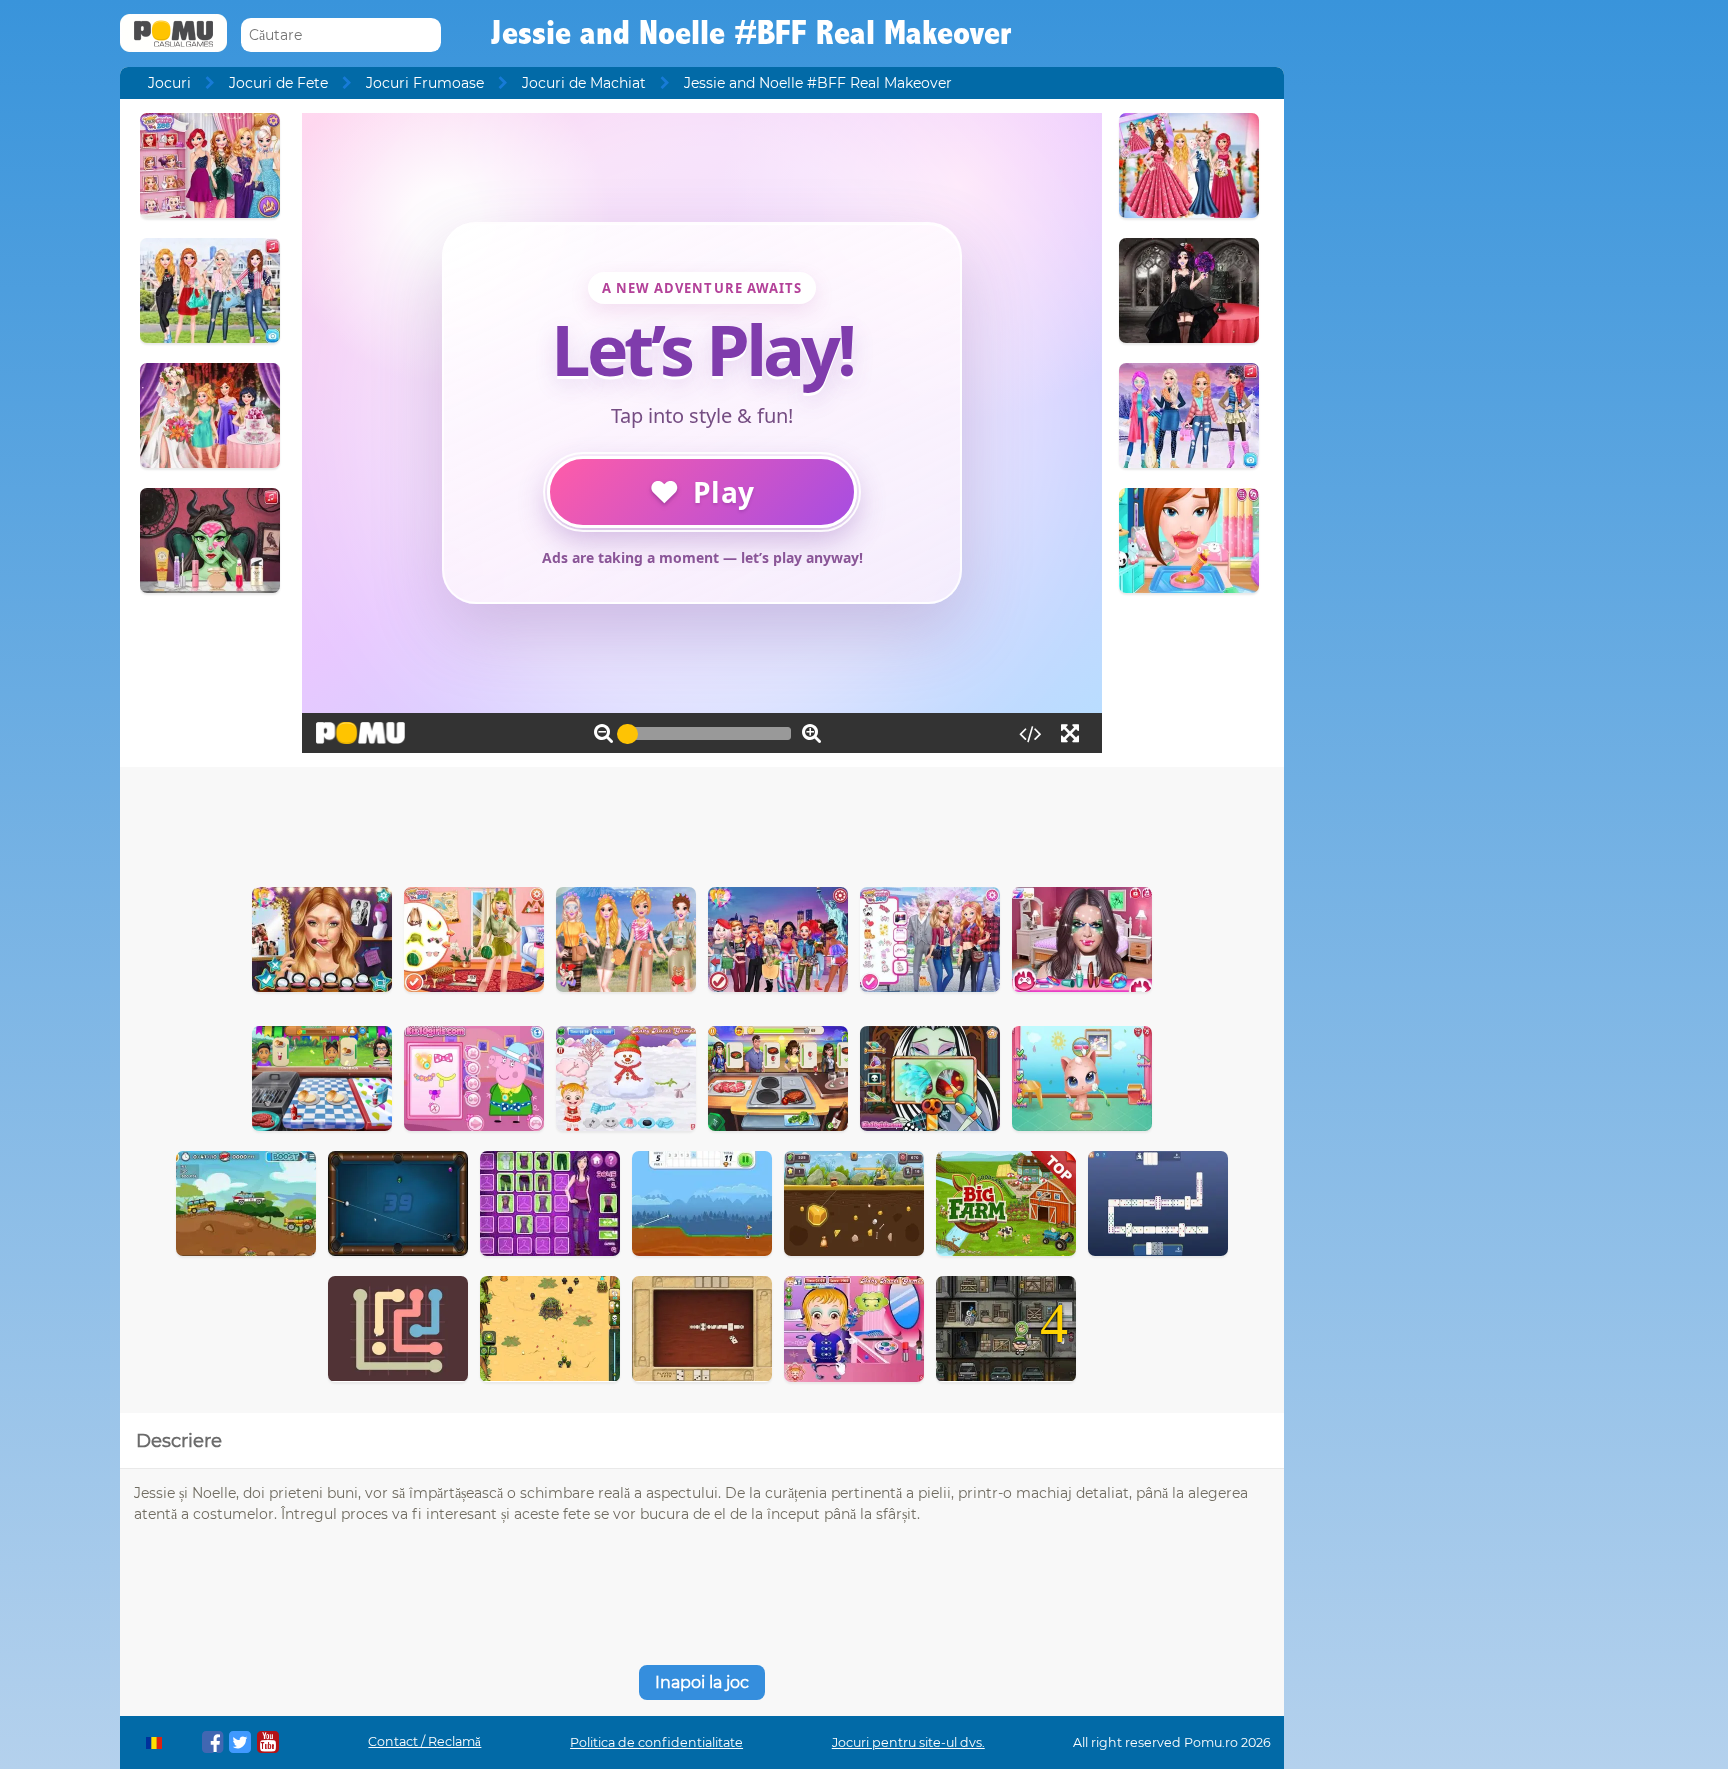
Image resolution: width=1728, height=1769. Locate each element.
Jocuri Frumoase (425, 83)
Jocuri (169, 83)
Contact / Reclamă (424, 1741)
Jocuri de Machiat (584, 83)
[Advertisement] (702, 822)
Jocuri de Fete (278, 83)
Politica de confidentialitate (656, 1742)
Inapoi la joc (702, 1682)
